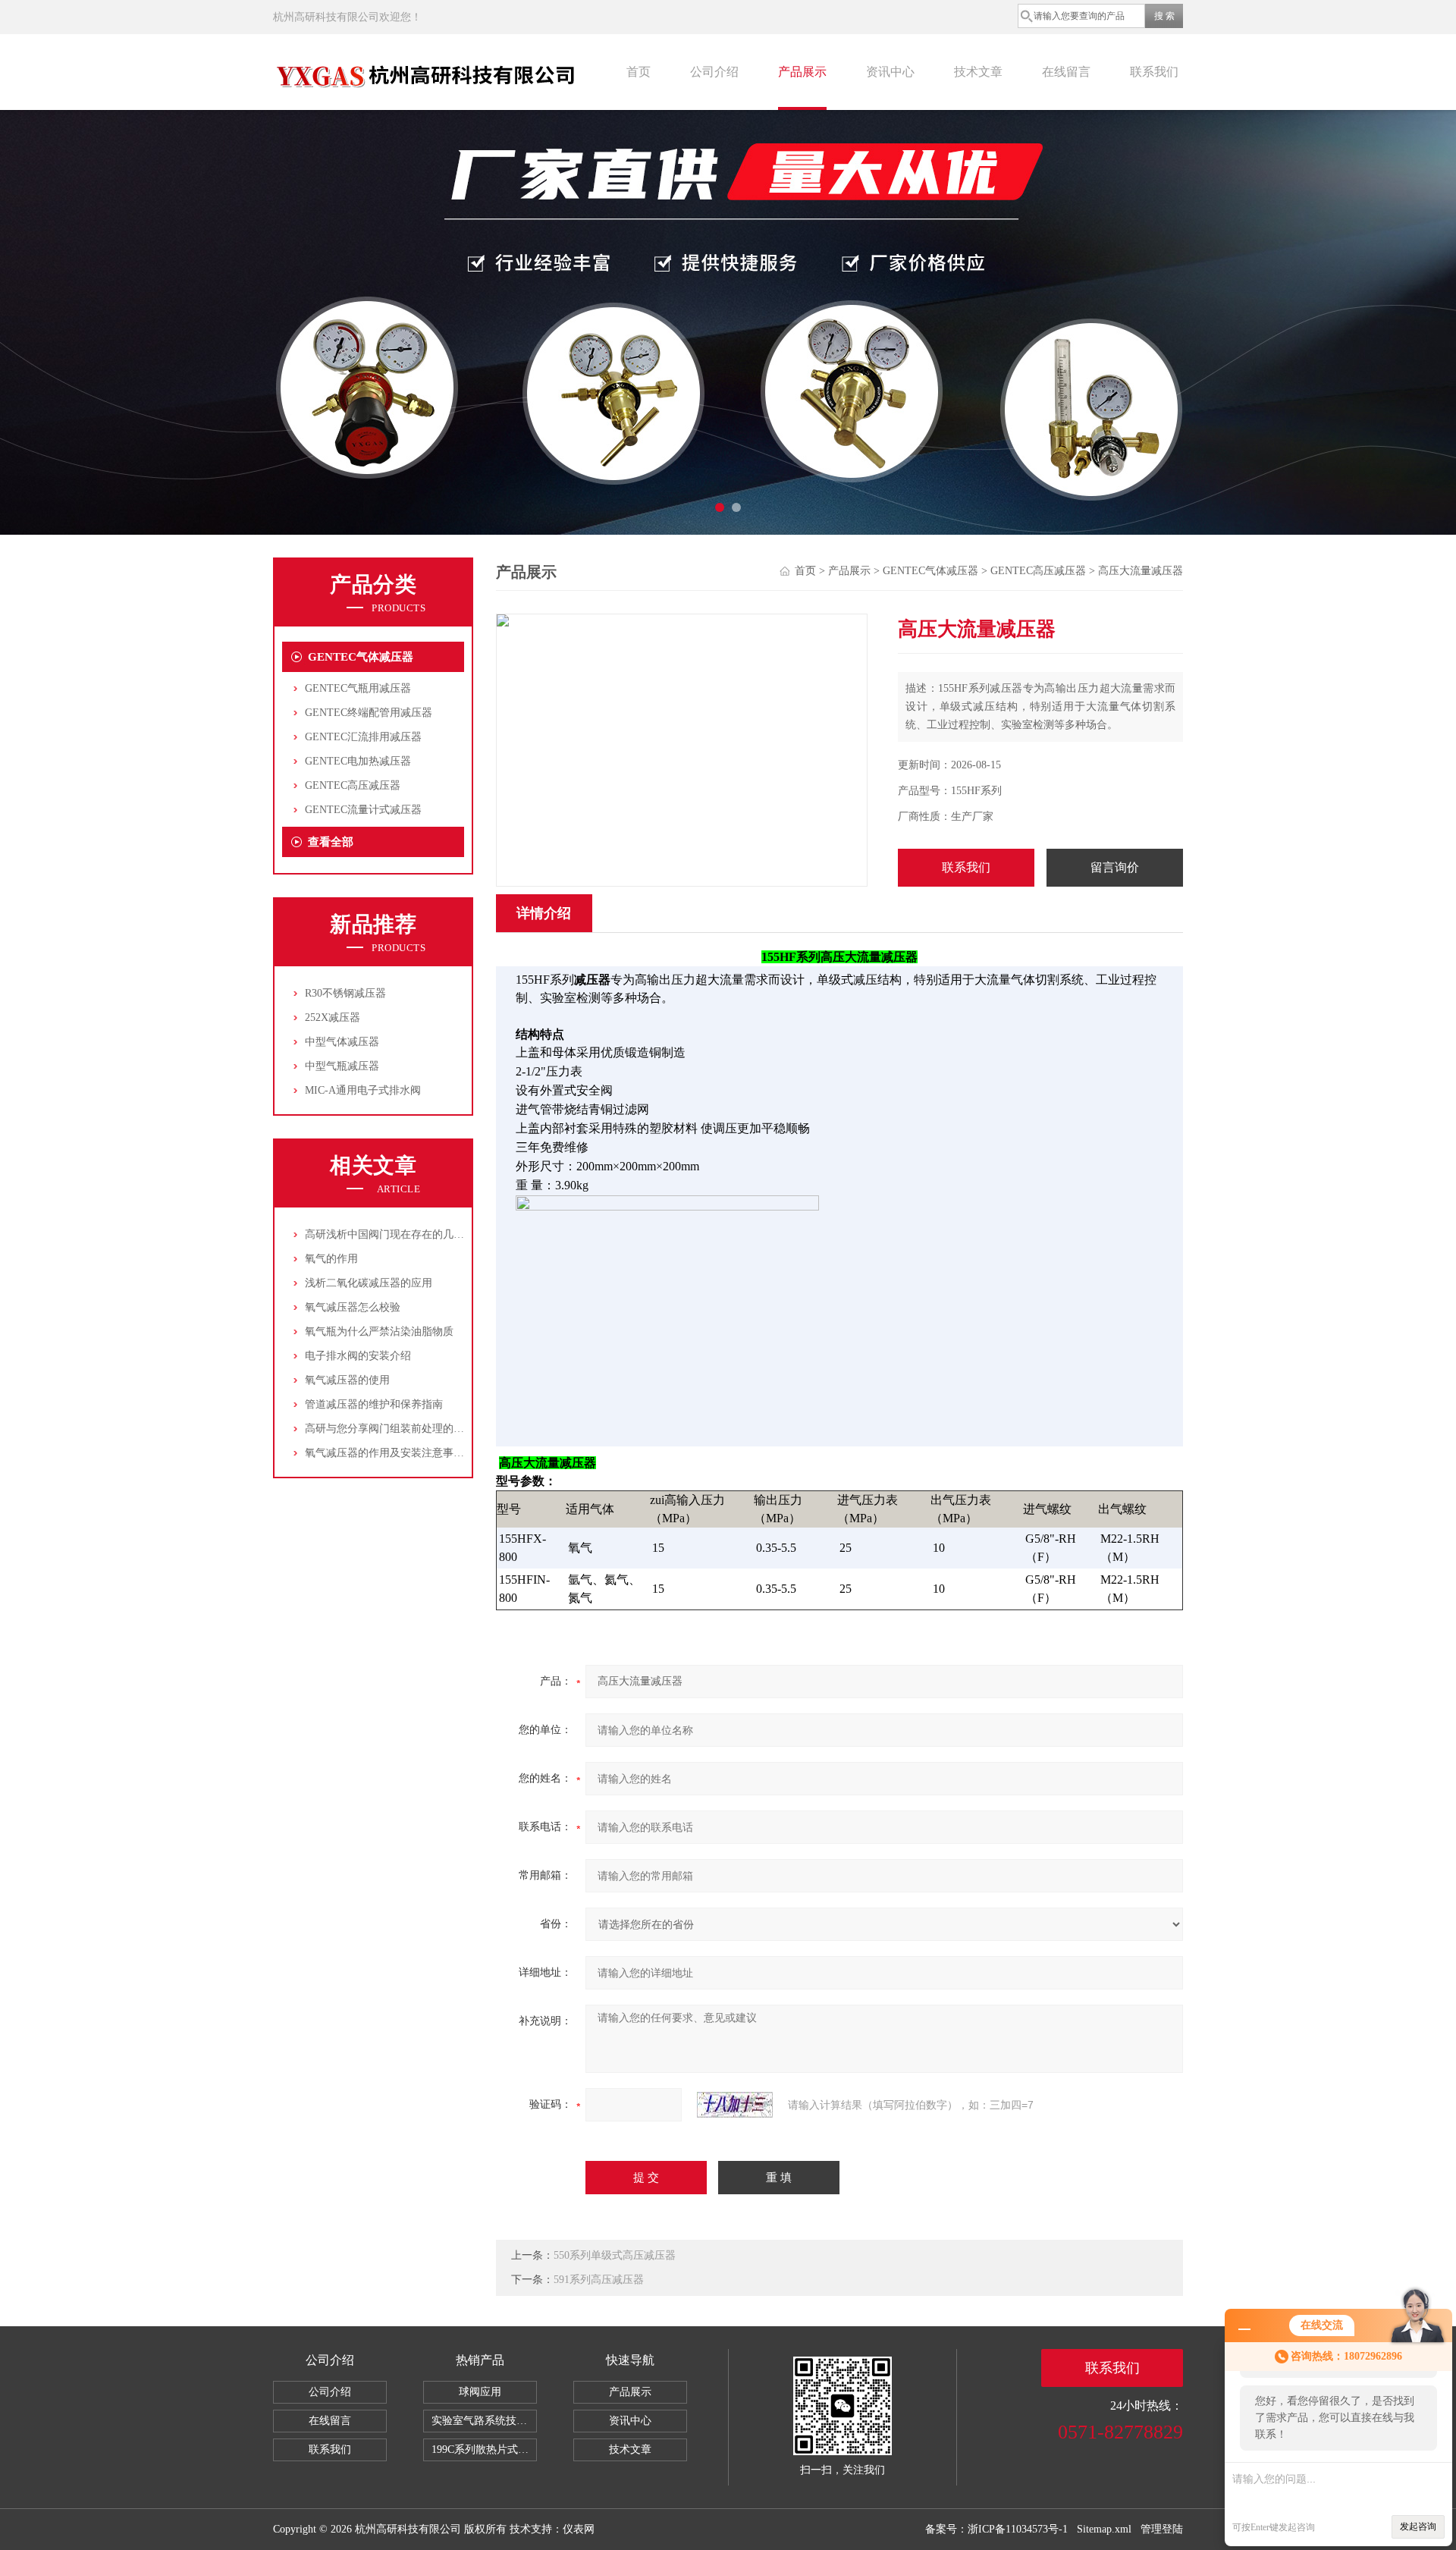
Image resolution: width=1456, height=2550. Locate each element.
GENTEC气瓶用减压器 (358, 688)
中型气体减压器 (342, 1042)
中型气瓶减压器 (342, 1066)
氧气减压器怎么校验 (353, 1307)
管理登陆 (1162, 2529)
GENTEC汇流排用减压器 (363, 737)
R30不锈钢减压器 (345, 993)
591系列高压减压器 (599, 2280)
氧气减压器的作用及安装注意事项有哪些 (400, 1453)
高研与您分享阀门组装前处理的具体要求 (400, 1429)
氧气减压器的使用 (347, 1380)
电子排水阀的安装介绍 (358, 1356)
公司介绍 (714, 72)
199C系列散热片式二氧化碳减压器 (484, 2450)
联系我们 (1154, 72)
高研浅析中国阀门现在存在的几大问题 (395, 1234)
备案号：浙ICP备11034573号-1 (996, 2529)
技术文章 (978, 72)
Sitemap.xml (1104, 2529)
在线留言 (1066, 72)
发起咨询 (1418, 2526)
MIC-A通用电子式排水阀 (363, 1090)
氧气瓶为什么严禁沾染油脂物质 (379, 1332)
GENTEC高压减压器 (353, 785)
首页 (639, 72)
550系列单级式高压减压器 (615, 2255)
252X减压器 (333, 1017)
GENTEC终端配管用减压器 (369, 713)
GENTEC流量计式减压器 (363, 810)
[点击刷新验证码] (735, 2105)
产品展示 (802, 72)
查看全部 (331, 842)
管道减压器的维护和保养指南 (374, 1404)
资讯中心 (890, 72)
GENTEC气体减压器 (361, 657)
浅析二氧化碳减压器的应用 (369, 1283)
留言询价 (1115, 867)
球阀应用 (480, 2392)
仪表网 (579, 2529)
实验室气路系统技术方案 (484, 2421)
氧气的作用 (331, 1259)
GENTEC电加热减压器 (358, 761)
